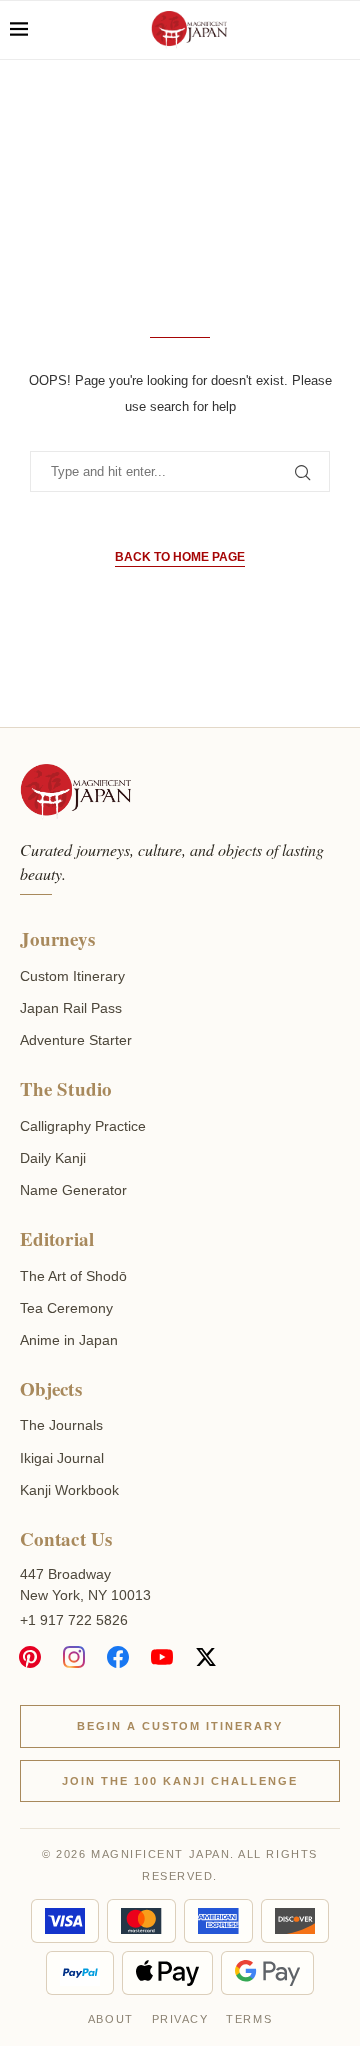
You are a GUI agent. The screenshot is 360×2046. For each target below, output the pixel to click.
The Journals (61, 1425)
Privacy (180, 2019)
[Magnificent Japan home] (75, 792)
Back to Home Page (180, 557)
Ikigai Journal (62, 1458)
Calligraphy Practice (83, 1126)
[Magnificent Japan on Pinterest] (30, 1657)
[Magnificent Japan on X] (206, 1657)
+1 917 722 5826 (74, 1620)
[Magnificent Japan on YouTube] (162, 1657)
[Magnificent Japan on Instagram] (74, 1657)
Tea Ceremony (66, 1308)
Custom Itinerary (72, 976)
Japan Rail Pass (71, 1008)
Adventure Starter (76, 1040)
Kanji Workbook (69, 1490)
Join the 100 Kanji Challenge (179, 1781)
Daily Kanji (53, 1158)
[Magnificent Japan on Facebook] (118, 1657)
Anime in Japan (69, 1340)
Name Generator (73, 1190)
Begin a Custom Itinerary (180, 1726)
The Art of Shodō (73, 1276)
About (111, 2019)
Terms (249, 2019)
